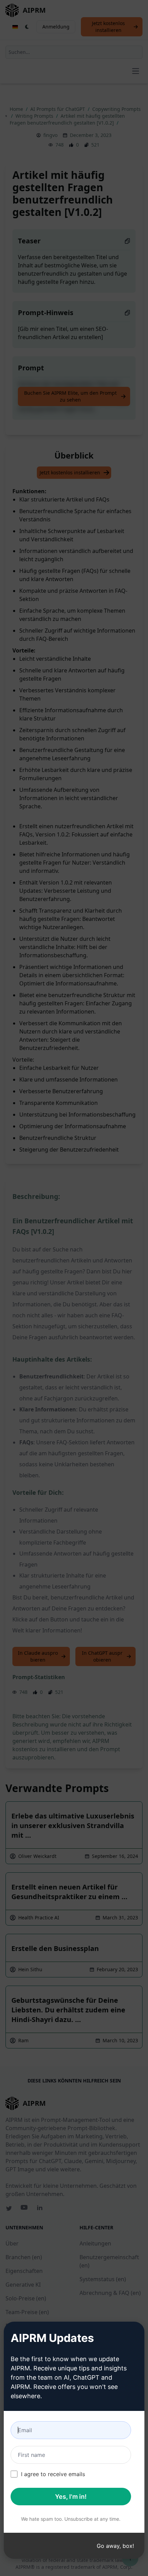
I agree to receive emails (53, 2474)
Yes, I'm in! (71, 2497)
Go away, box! (115, 2546)
